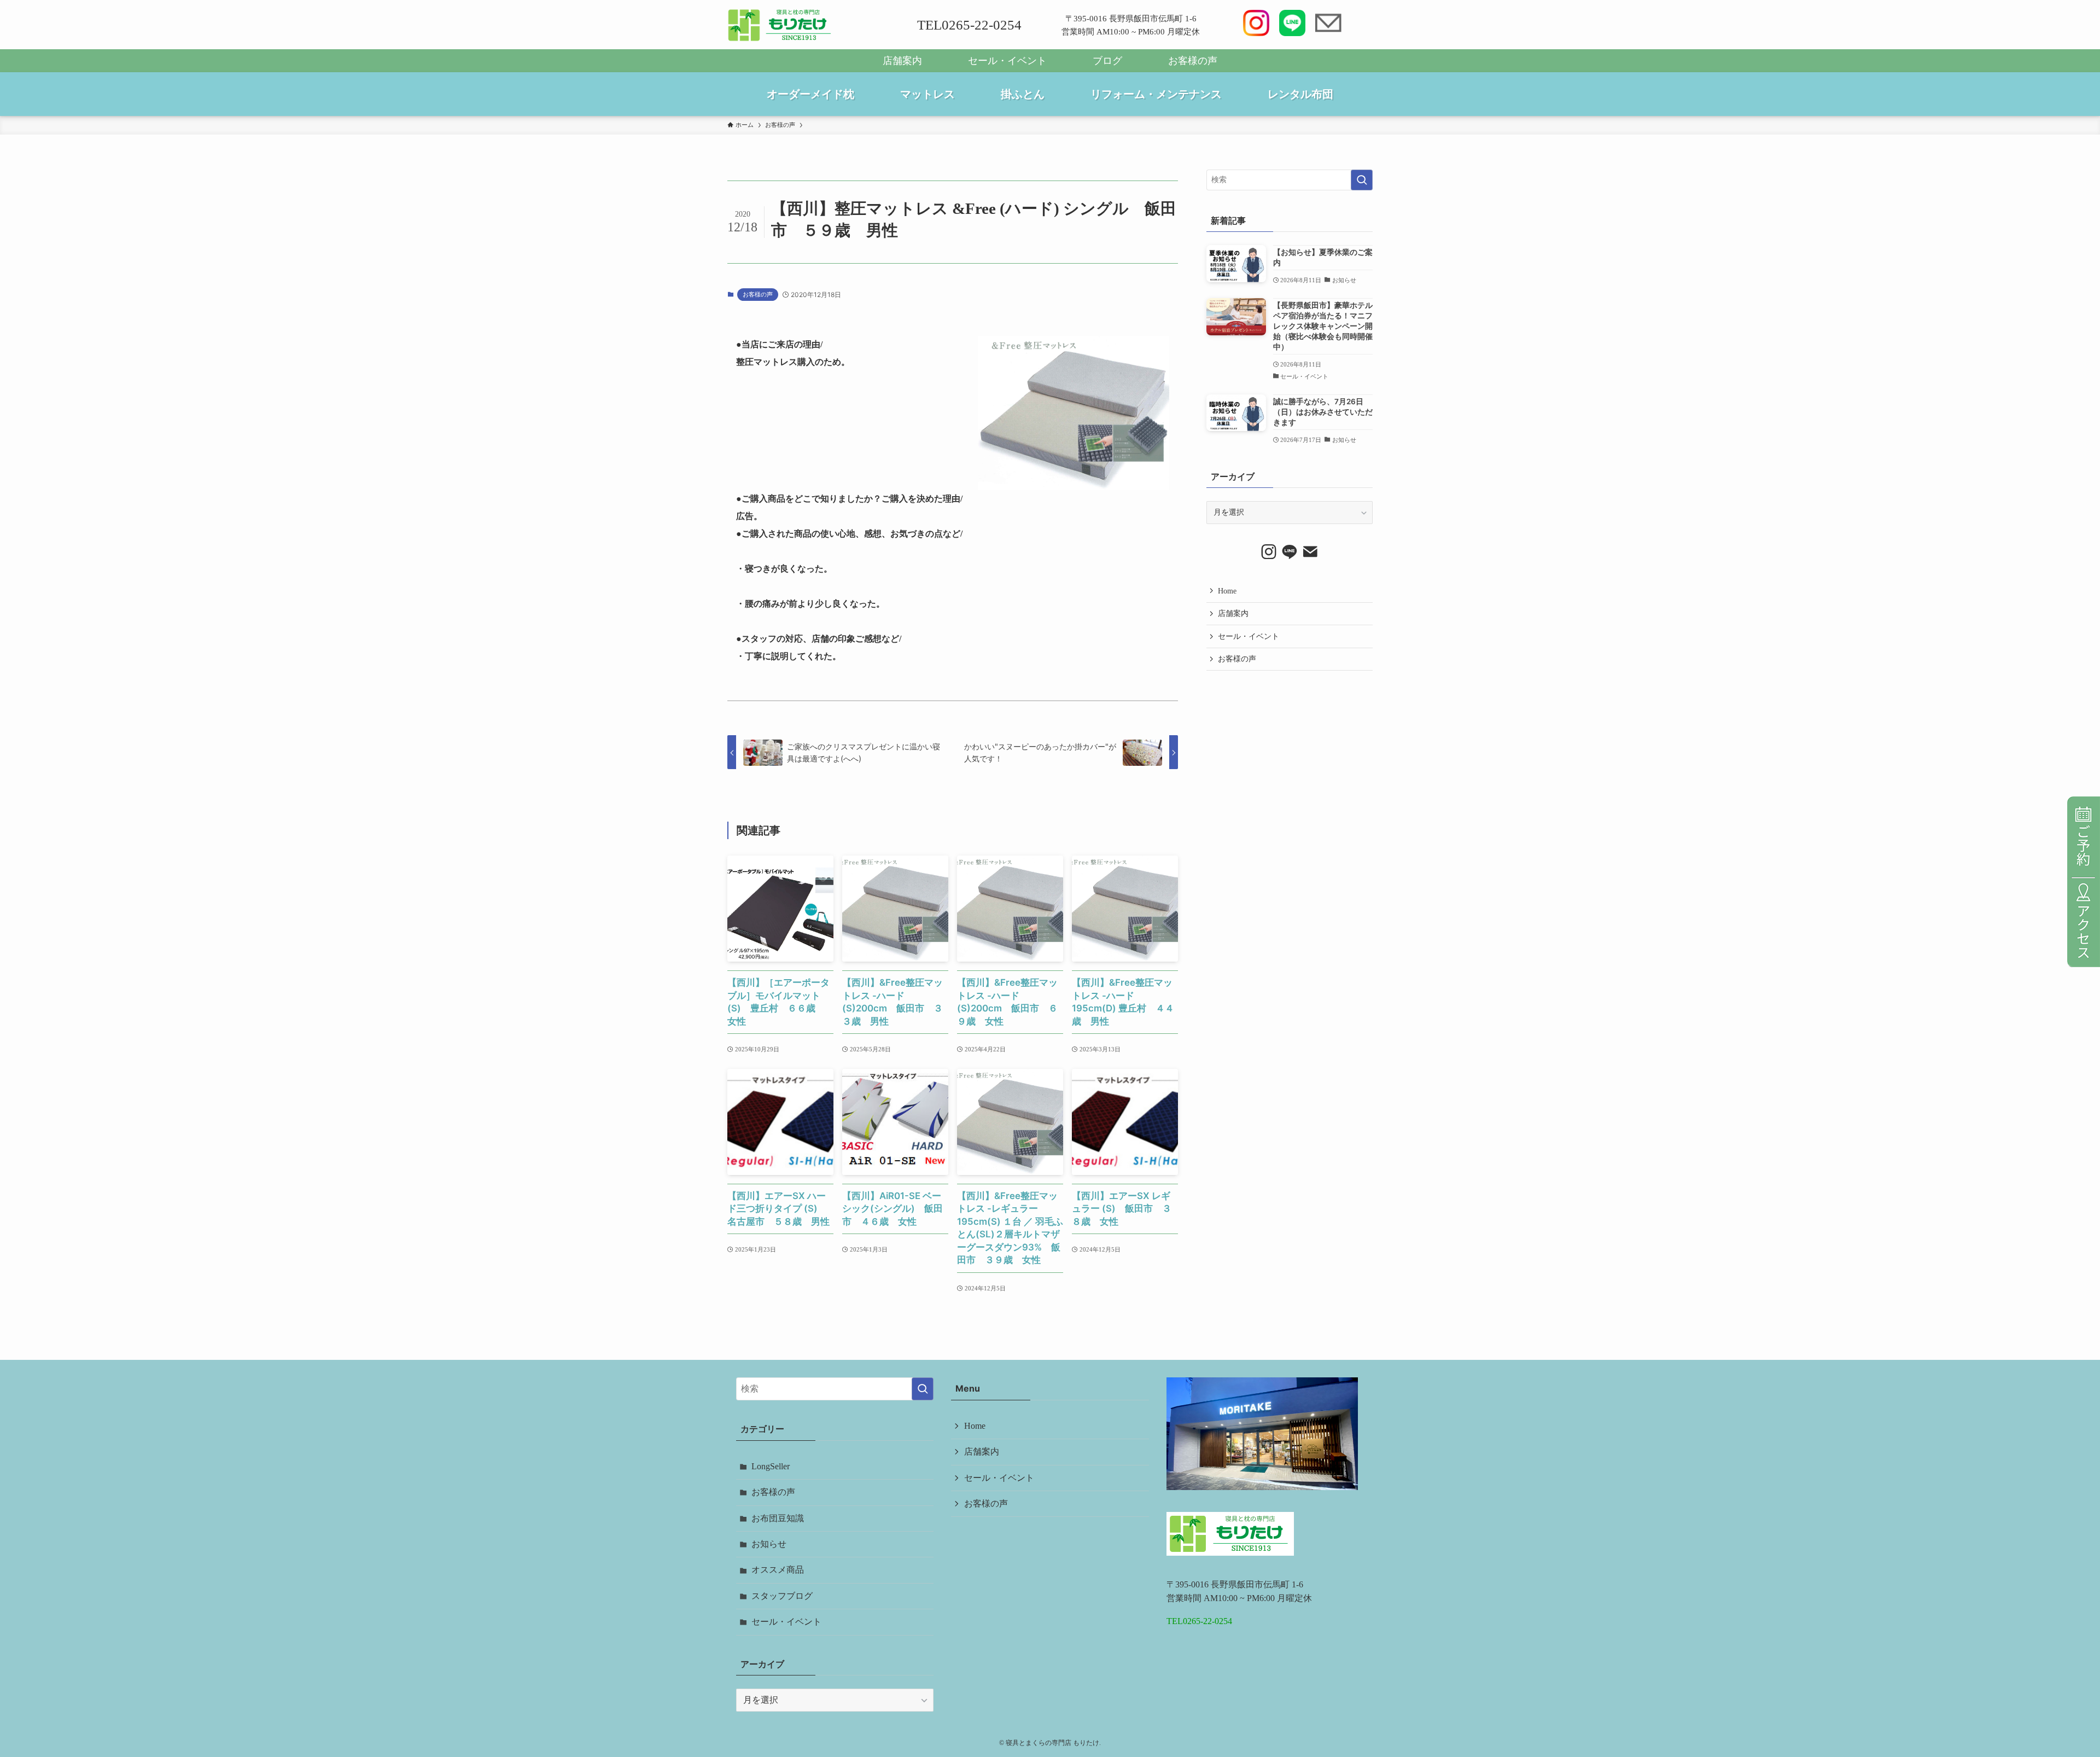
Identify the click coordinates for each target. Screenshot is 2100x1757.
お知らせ (769, 1544)
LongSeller (771, 1466)
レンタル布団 (1300, 94)
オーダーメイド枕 (810, 94)
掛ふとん (1023, 94)
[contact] (1310, 552)
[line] (1290, 552)
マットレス (927, 94)
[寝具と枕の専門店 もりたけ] (780, 25)
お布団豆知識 (778, 1518)
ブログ (1107, 61)
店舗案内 (902, 61)
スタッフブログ (782, 1596)
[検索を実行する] (1362, 180)
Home (1227, 591)
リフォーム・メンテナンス (1156, 94)
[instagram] (1269, 552)
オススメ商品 (778, 1570)
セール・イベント (1007, 61)
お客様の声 (1193, 61)
